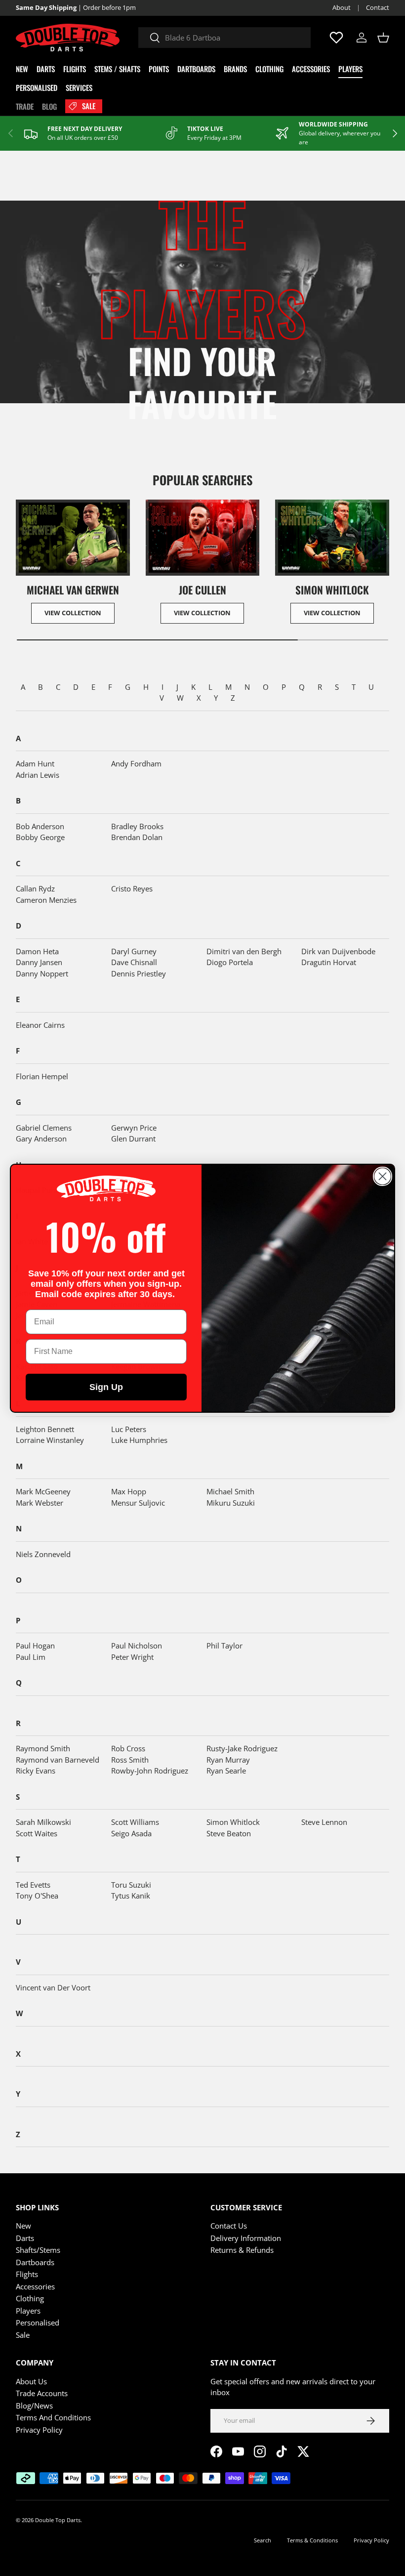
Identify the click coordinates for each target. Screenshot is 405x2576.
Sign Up (106, 1387)
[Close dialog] (383, 1176)
